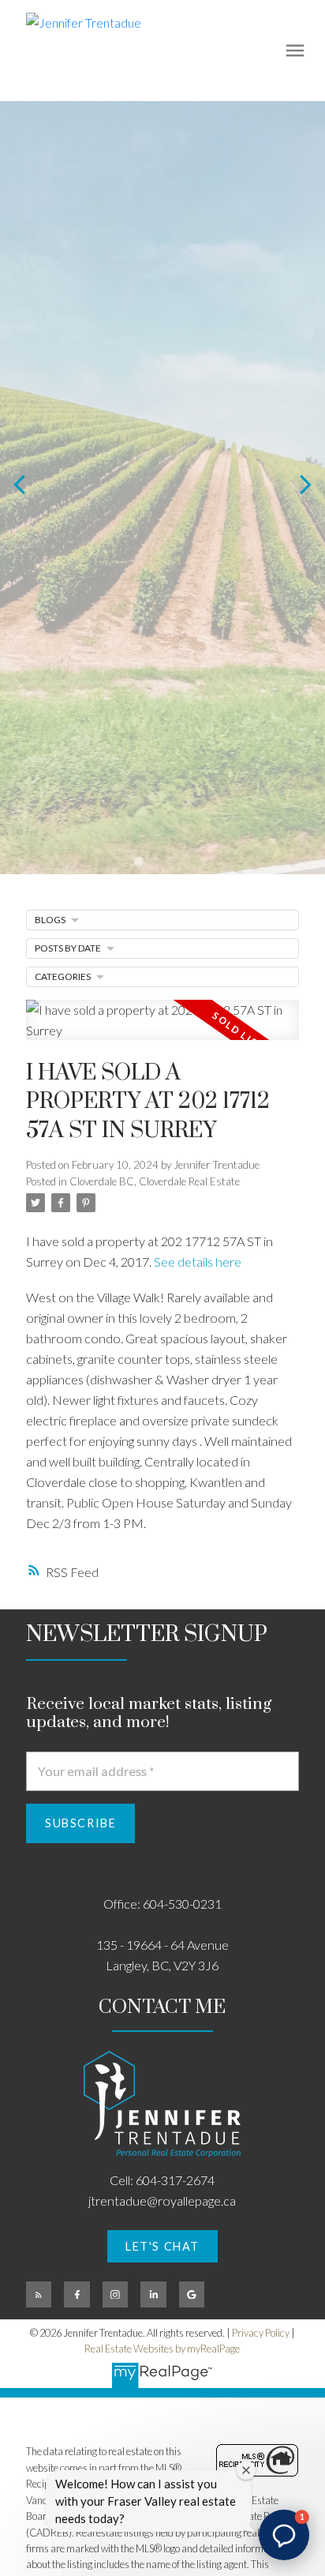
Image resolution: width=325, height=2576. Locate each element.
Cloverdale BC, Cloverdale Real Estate (155, 1181)
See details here (198, 1262)
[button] (162, 2247)
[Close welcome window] (246, 2470)
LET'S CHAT (162, 2246)
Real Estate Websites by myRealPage (162, 2349)
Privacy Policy (261, 2333)
